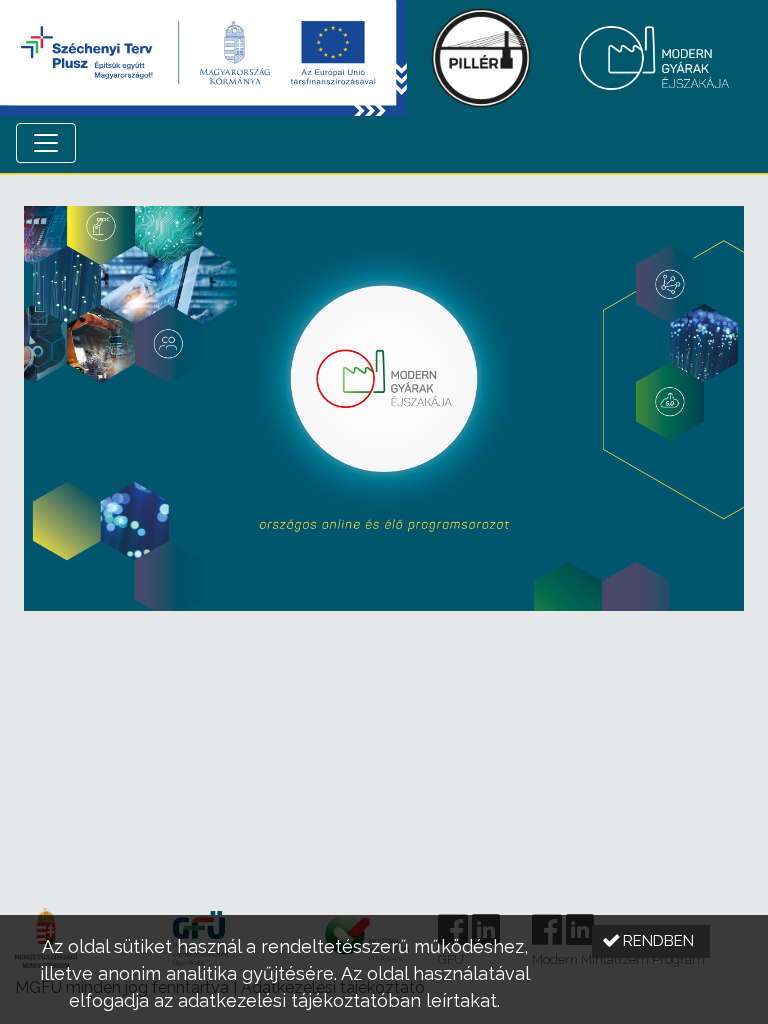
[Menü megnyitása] (46, 143)
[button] (651, 941)
